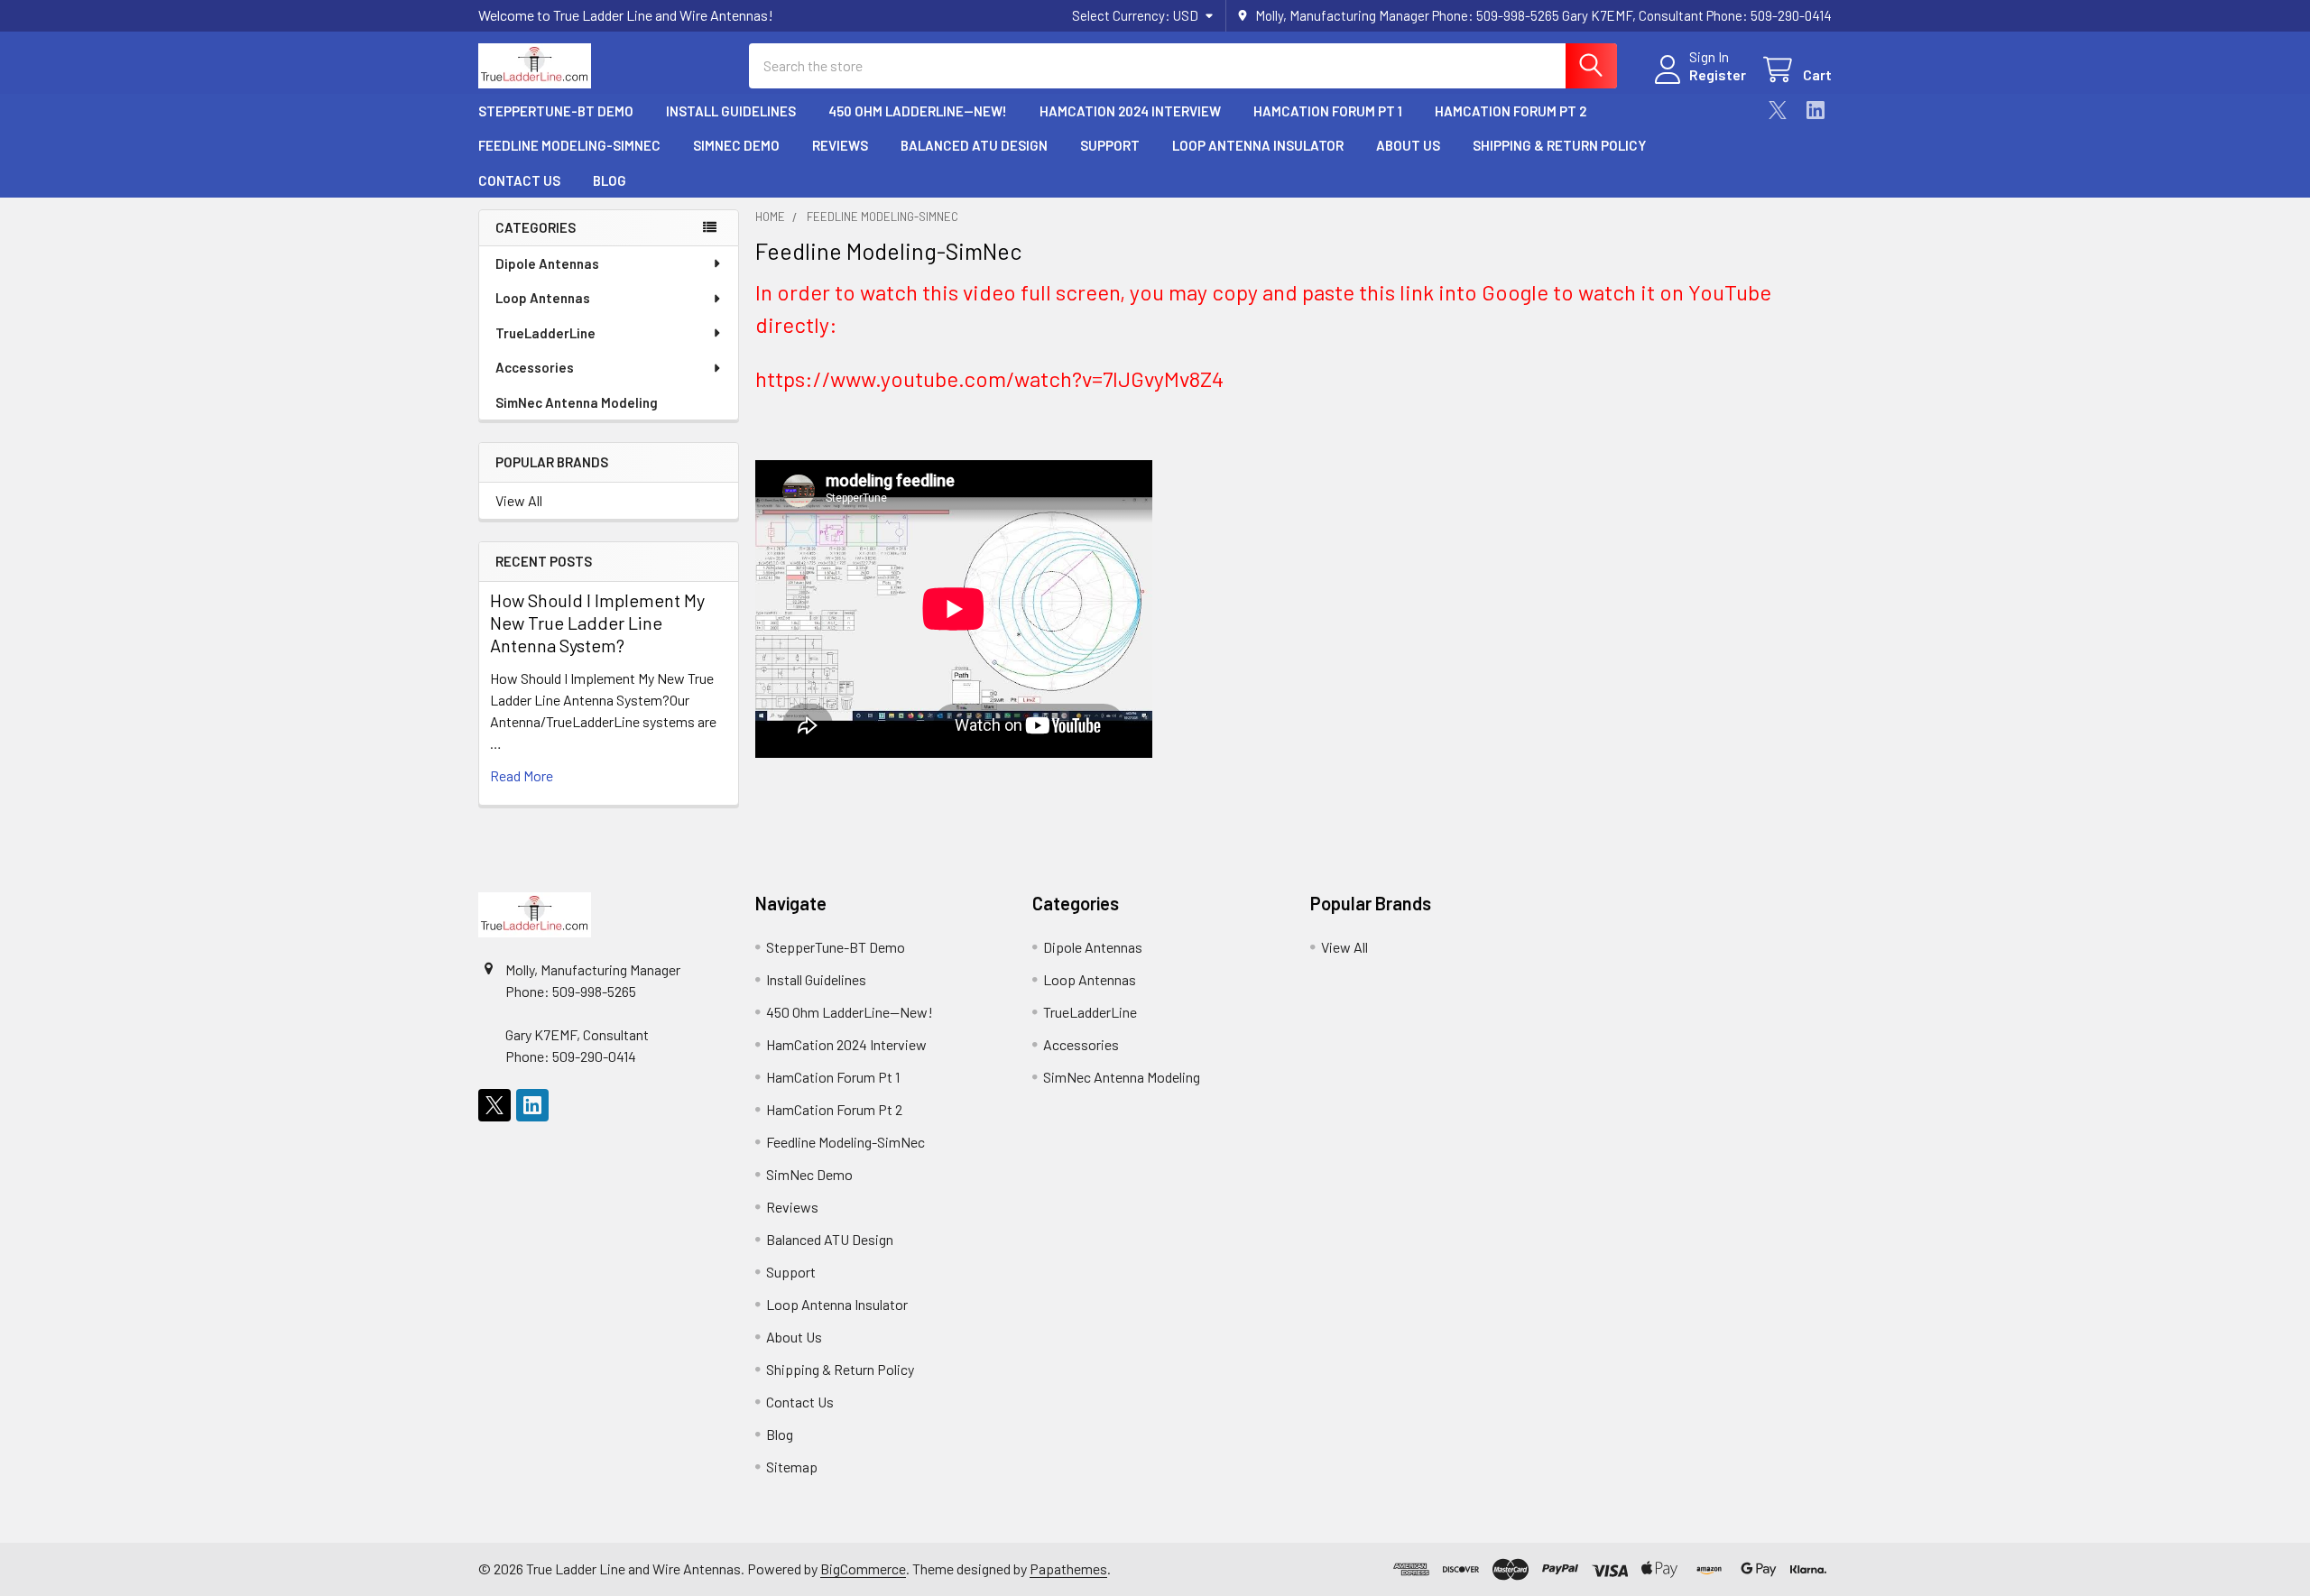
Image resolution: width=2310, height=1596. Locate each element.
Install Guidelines (731, 111)
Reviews (840, 145)
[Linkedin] (1816, 110)
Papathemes (1068, 1568)
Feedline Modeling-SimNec (569, 145)
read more (522, 775)
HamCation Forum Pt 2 (1511, 111)
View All (519, 500)
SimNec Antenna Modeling (577, 402)
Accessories (535, 367)
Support (1110, 145)
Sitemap (792, 1467)
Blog (610, 180)
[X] (1778, 110)
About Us (1408, 145)
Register (1718, 74)
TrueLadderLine (545, 333)
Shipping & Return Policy (1559, 145)
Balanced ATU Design (974, 145)
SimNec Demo (736, 145)
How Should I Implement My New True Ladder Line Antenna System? (597, 623)
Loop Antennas (543, 298)
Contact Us (519, 180)
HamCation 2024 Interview (1130, 111)
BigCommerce (863, 1568)
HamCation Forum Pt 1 (1328, 111)
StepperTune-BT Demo (556, 111)
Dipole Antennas (547, 263)
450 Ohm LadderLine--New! (918, 111)
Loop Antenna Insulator (1258, 145)
